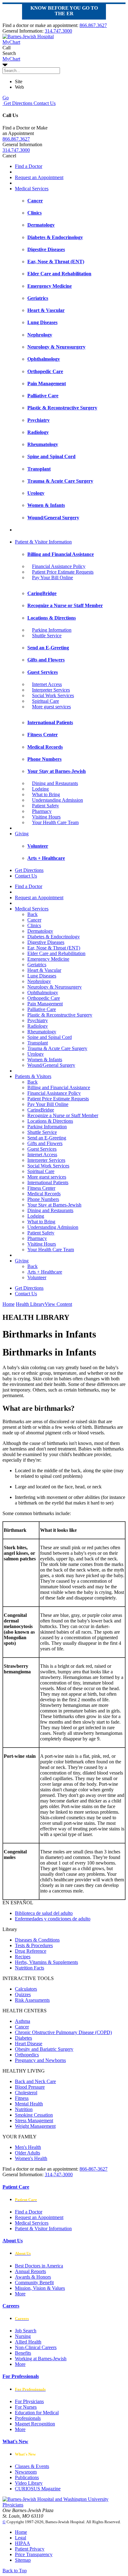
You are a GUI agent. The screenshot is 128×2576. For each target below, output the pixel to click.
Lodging (40, 789)
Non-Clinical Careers (36, 2347)
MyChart (11, 59)
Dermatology (40, 931)
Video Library (29, 2483)
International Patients (48, 1182)
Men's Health (28, 2147)
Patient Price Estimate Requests (63, 572)
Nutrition (24, 2109)
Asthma (23, 2021)
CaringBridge (41, 1110)
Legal (21, 2538)
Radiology (38, 1026)
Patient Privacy (30, 2549)
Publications (27, 2477)
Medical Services (32, 189)
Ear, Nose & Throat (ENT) (54, 948)
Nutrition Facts (30, 1968)
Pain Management (45, 1004)
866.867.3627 (93, 25)
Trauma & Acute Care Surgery (57, 1048)
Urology (36, 1054)
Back (32, 914)
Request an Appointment (39, 177)
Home (9, 1304)
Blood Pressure (30, 2087)
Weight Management (35, 2126)
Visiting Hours (46, 817)
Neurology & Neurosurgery (55, 987)
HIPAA (23, 2543)
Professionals (28, 2418)
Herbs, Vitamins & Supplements (46, 1962)
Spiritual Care (46, 701)
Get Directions (17, 103)
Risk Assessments (32, 2000)
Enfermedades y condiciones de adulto (53, 1919)
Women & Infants (45, 1060)
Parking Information (52, 630)
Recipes (23, 1957)
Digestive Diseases (46, 942)
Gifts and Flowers (45, 1143)
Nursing (23, 2336)
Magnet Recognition (35, 2424)
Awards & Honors (33, 2277)
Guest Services (42, 1149)
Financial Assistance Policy (59, 566)
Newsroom (26, 2472)
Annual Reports (30, 2271)
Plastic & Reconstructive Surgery (60, 1015)
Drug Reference (31, 1951)
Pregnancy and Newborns (40, 2060)
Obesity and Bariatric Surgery (44, 2049)
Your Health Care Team (55, 822)
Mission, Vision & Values (40, 2288)
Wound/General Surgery (51, 1065)
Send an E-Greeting (47, 1138)
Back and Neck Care (35, 2081)
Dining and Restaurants (55, 783)
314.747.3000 (58, 31)
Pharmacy (42, 811)
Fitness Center (41, 1188)
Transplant (38, 1043)
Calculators (26, 1989)
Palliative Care (42, 1009)
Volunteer (37, 1277)
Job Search (26, 2331)
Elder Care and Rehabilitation (56, 953)
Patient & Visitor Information (43, 542)
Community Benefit (34, 2283)
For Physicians (29, 2401)
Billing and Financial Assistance (59, 1087)
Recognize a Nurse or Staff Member (63, 1115)
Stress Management (34, 2120)
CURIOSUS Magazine (38, 2489)
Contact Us (44, 103)
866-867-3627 (94, 2169)
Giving (22, 834)
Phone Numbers (43, 1199)
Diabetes (23, 2038)
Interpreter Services (51, 690)
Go (6, 98)
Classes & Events (32, 2466)
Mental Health (29, 2104)
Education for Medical (37, 2413)
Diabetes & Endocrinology (54, 937)
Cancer (34, 920)
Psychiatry (38, 1020)
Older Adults (27, 2153)
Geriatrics (37, 965)
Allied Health (28, 2342)
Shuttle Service (47, 636)
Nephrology (39, 981)
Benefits (23, 2353)
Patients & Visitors (33, 1076)
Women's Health (31, 2158)
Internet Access (47, 684)
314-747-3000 (59, 2174)
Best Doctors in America (39, 2266)
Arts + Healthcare (45, 1272)
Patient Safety (46, 806)
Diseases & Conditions (37, 1940)
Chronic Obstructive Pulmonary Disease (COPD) (63, 2032)
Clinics (34, 925)
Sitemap (23, 2560)
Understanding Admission (57, 800)
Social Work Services (53, 695)
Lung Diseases (42, 976)
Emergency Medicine (48, 959)
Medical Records (44, 1194)
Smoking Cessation (34, 2115)
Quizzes (23, 1994)
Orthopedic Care (44, 998)
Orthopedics (27, 2055)
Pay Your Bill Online (53, 577)
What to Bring (46, 794)
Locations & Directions (50, 1121)
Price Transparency (34, 2554)
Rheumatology (42, 1032)
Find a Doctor (29, 166)
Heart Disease (29, 2044)
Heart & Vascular (44, 970)
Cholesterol (26, 2093)
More (20, 2294)
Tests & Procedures (34, 1945)
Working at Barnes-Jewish (41, 2359)
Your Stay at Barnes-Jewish (54, 1205)
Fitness (22, 2098)
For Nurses (26, 2407)
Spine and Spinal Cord (50, 1037)
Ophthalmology (43, 993)
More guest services (51, 707)
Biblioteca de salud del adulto (44, 1913)
